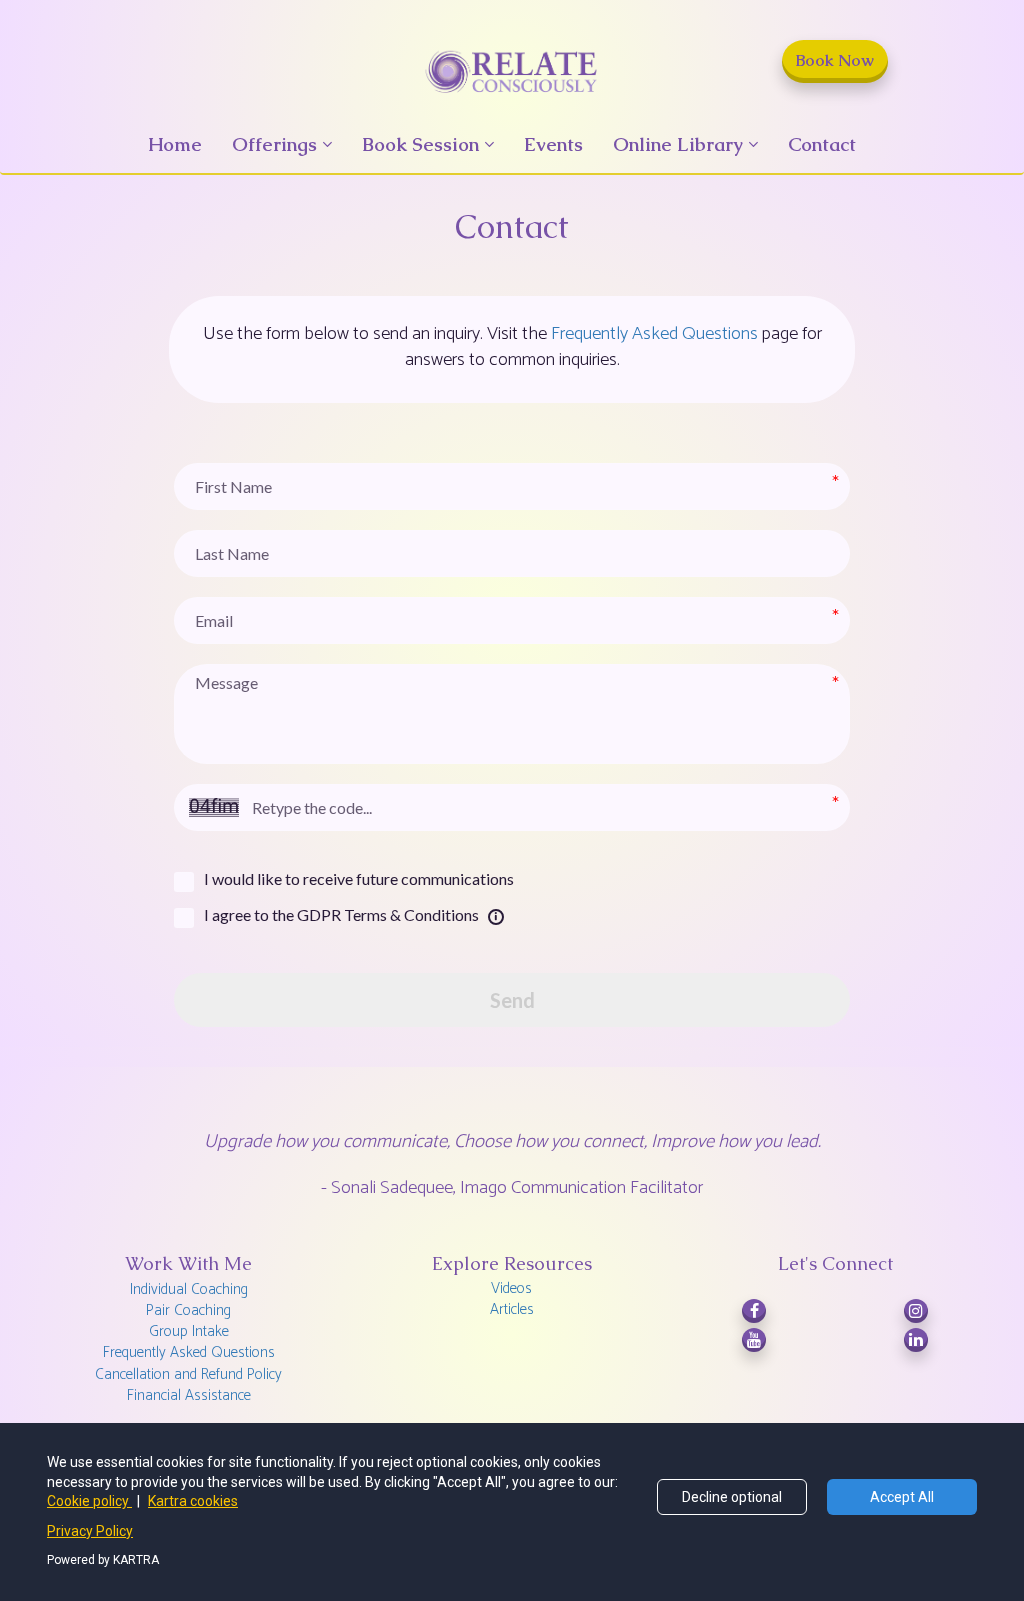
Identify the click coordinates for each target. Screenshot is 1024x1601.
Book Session (420, 144)
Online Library (678, 144)
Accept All (902, 1497)
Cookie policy (89, 1501)
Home (175, 144)
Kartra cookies (193, 1501)
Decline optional (732, 1497)
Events (553, 144)
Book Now (835, 60)
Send (512, 1000)
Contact (822, 144)
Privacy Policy (90, 1531)
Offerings (274, 144)
